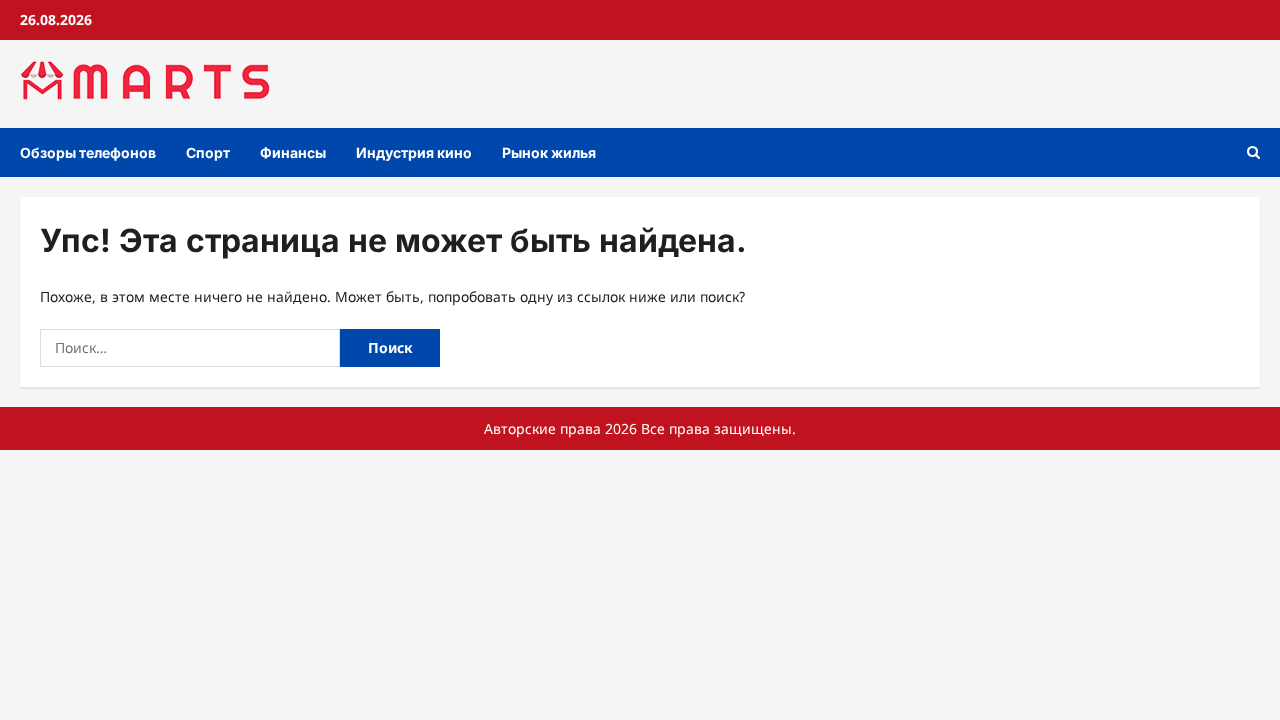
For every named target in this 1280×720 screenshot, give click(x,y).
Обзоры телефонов (88, 152)
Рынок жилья (549, 152)
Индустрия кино (414, 152)
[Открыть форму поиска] (1253, 152)
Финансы (293, 152)
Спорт (208, 152)
